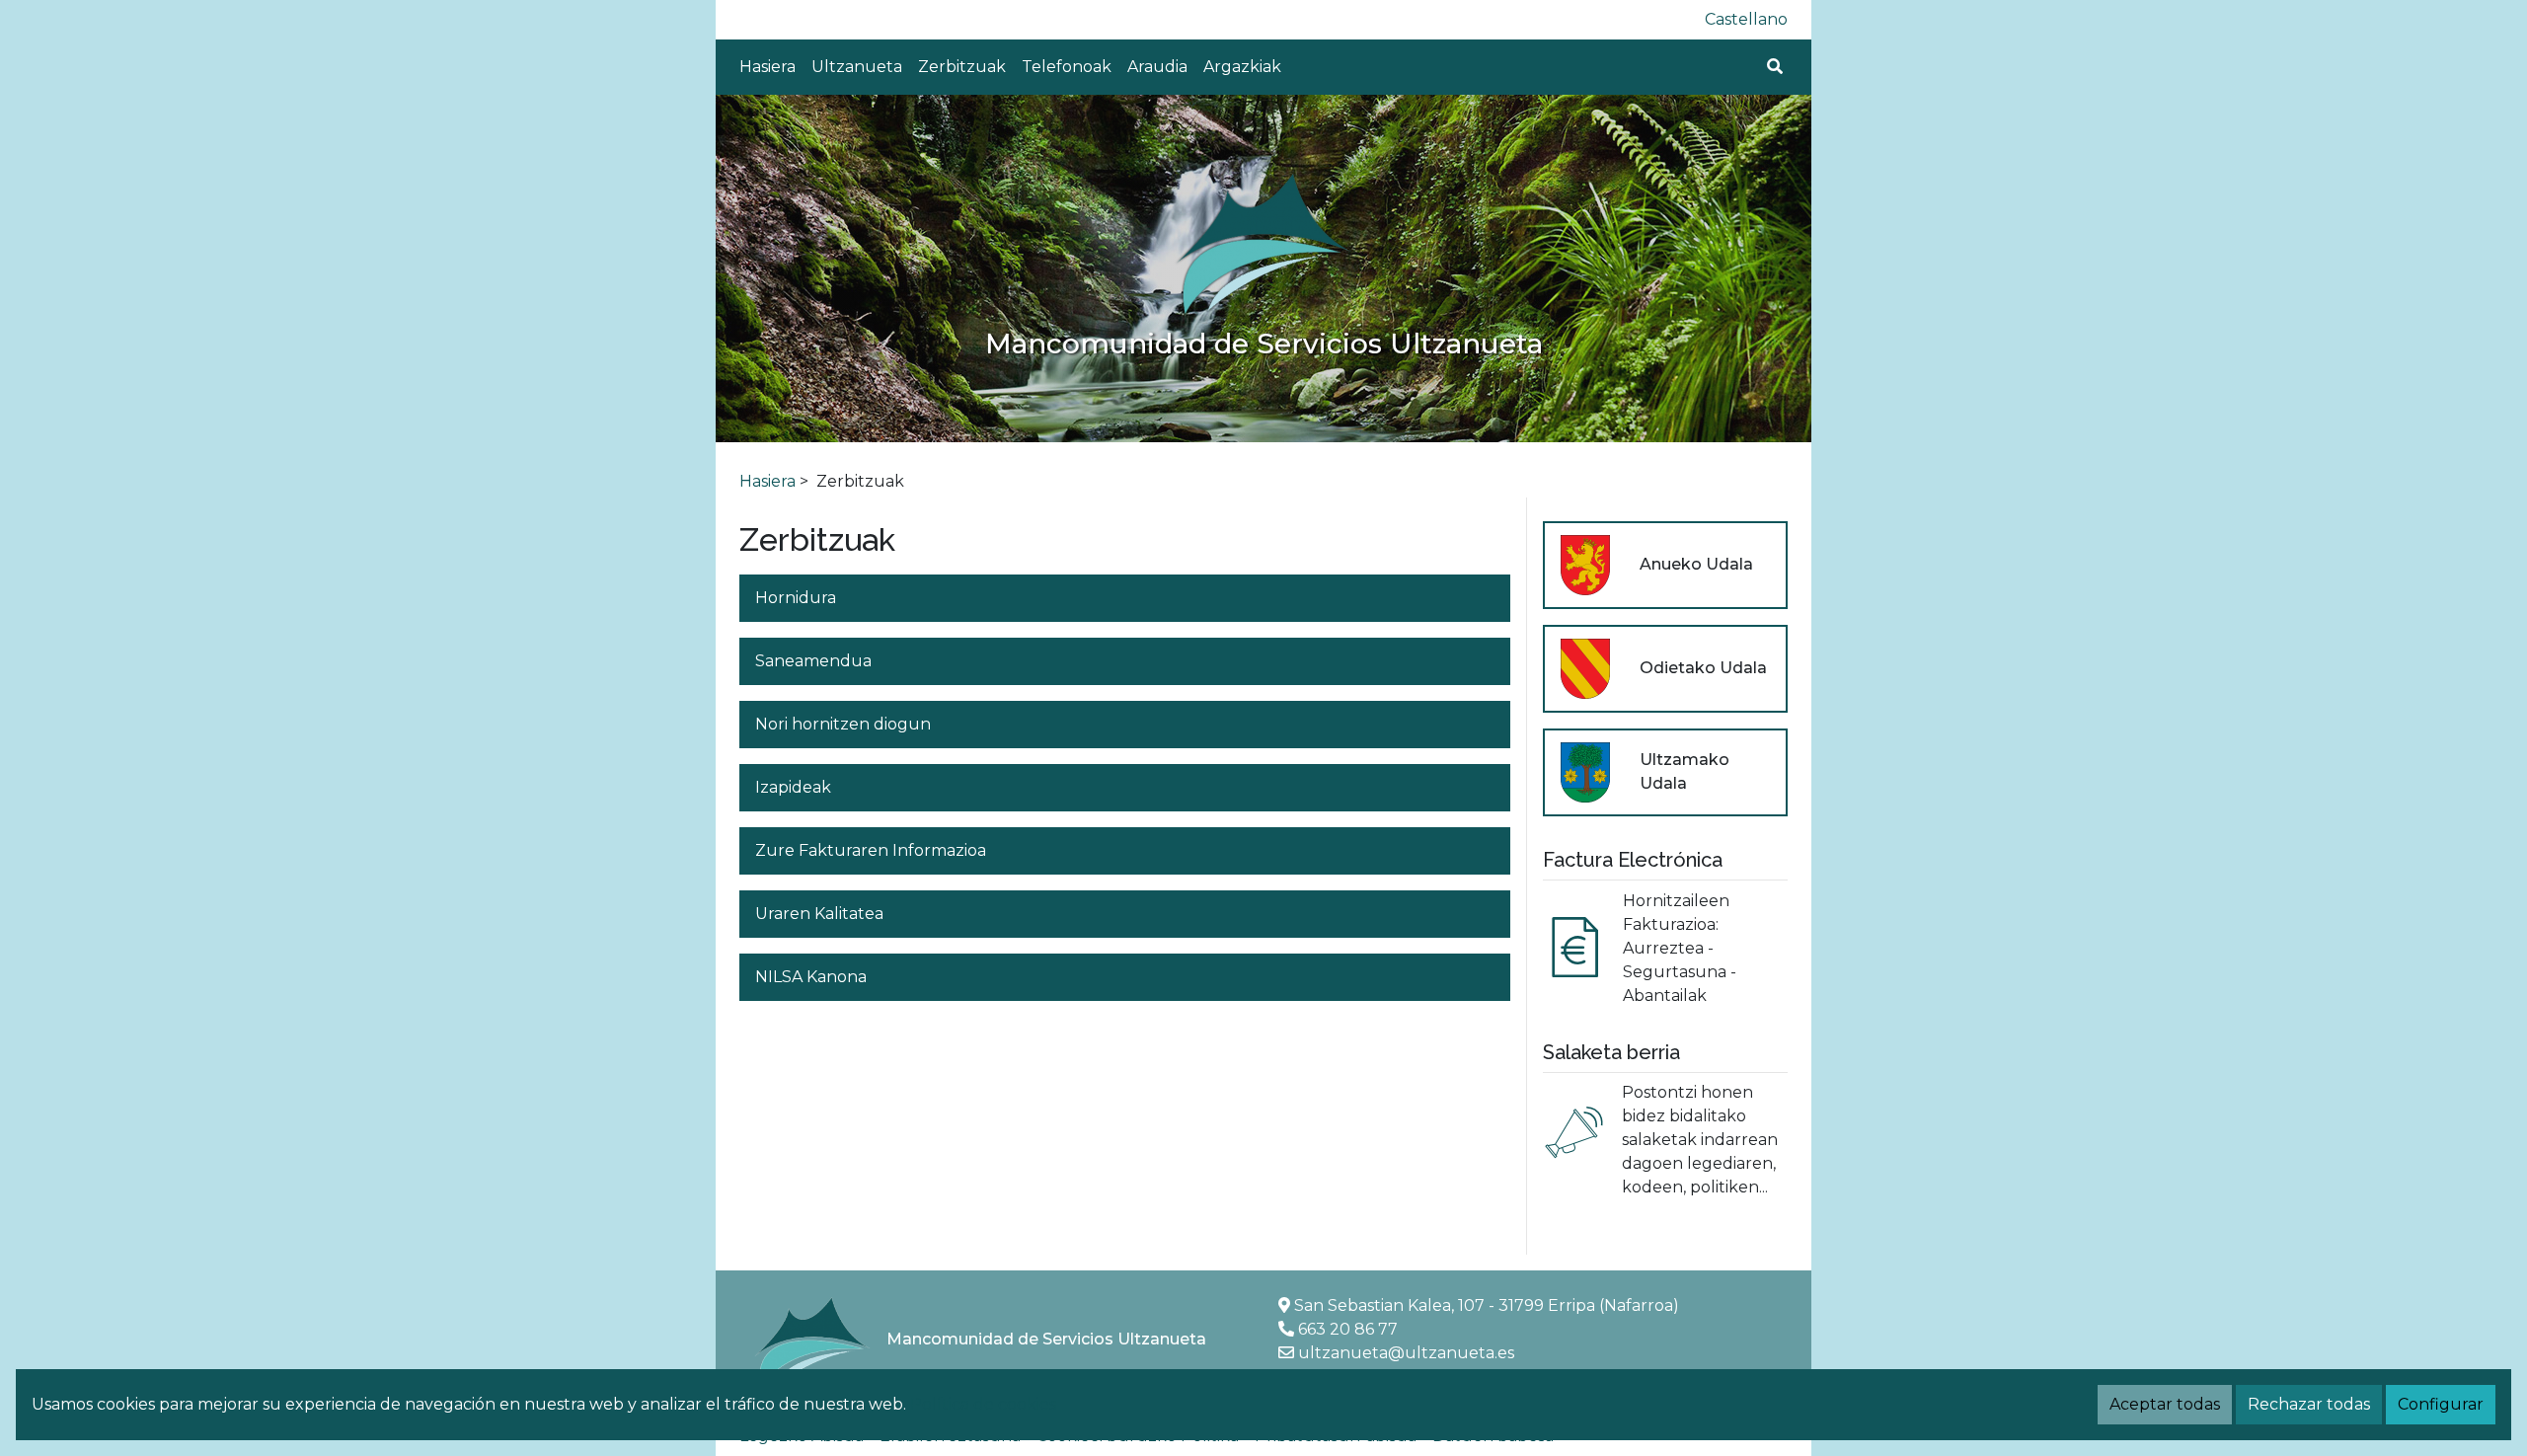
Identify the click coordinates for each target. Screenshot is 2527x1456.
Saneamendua (813, 661)
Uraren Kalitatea (819, 914)
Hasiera (767, 67)
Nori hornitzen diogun (843, 724)
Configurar (2441, 1404)
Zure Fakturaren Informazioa (871, 850)
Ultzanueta (857, 67)
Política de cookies (983, 1404)
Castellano (1746, 19)
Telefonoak (1067, 67)
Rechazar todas (2309, 1404)
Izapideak (793, 787)
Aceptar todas (2165, 1404)
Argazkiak (1242, 67)
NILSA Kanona (811, 977)
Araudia (1157, 67)
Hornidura (796, 598)
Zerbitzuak (962, 67)
